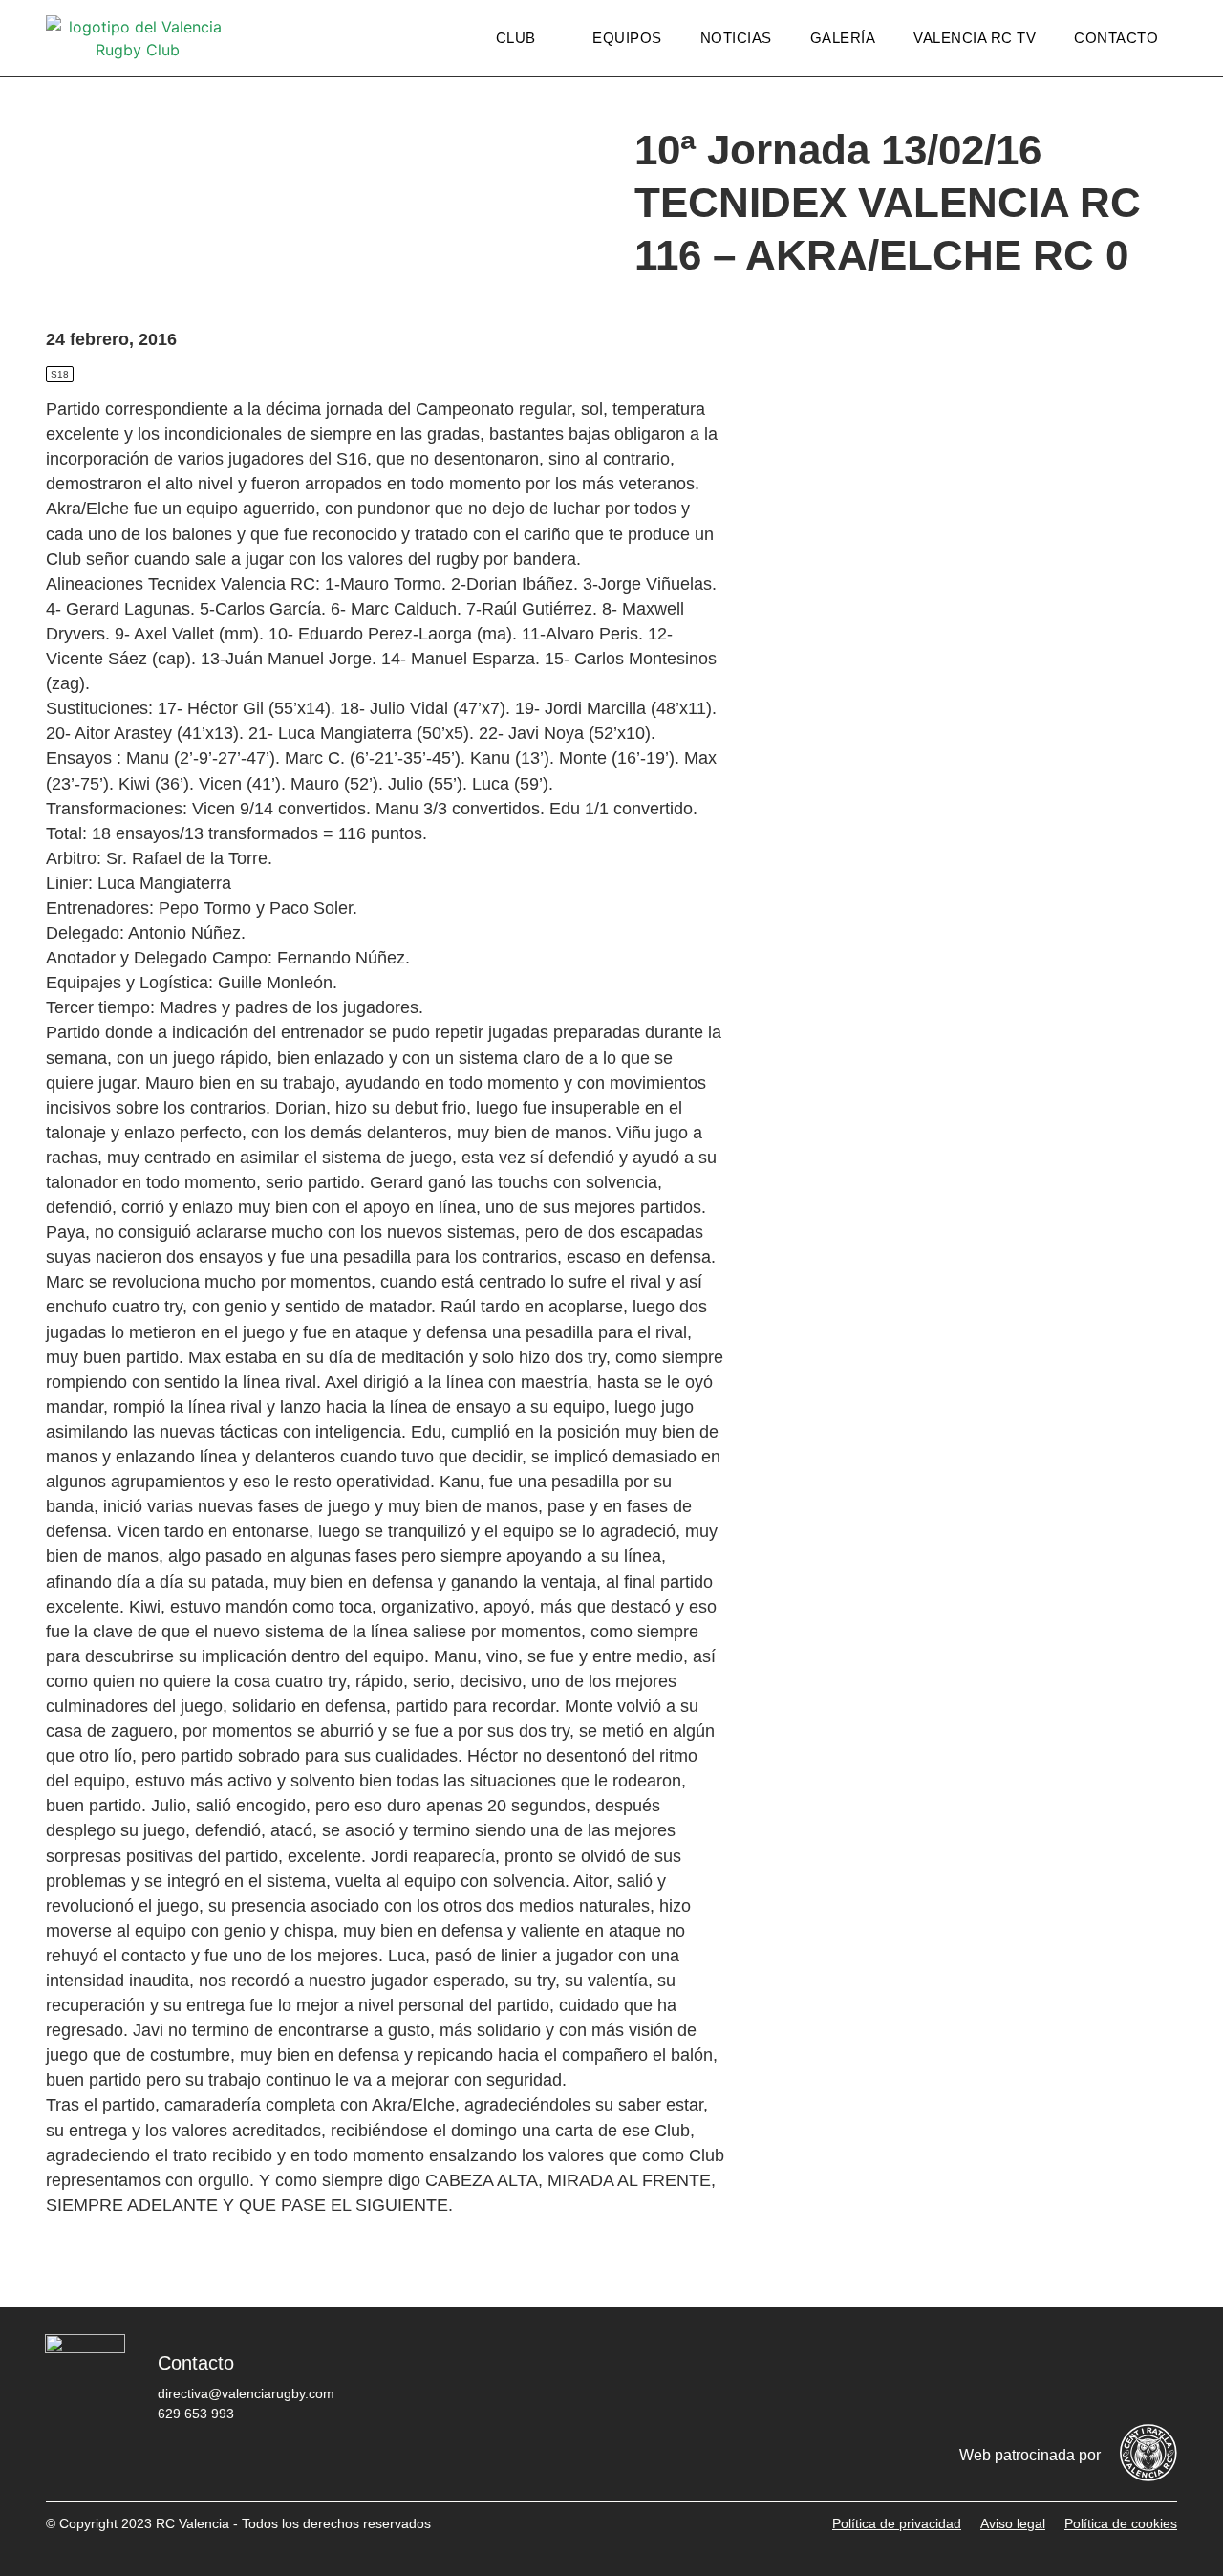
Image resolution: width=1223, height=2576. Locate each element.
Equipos (627, 38)
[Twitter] (981, 2377)
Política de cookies (1121, 2523)
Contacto (1116, 38)
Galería (843, 38)
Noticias (736, 38)
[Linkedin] (1153, 2377)
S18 (60, 374)
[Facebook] (924, 2377)
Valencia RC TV (975, 38)
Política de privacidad (897, 2523)
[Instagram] (1039, 2377)
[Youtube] (1096, 2377)
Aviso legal (1013, 2523)
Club (516, 38)
